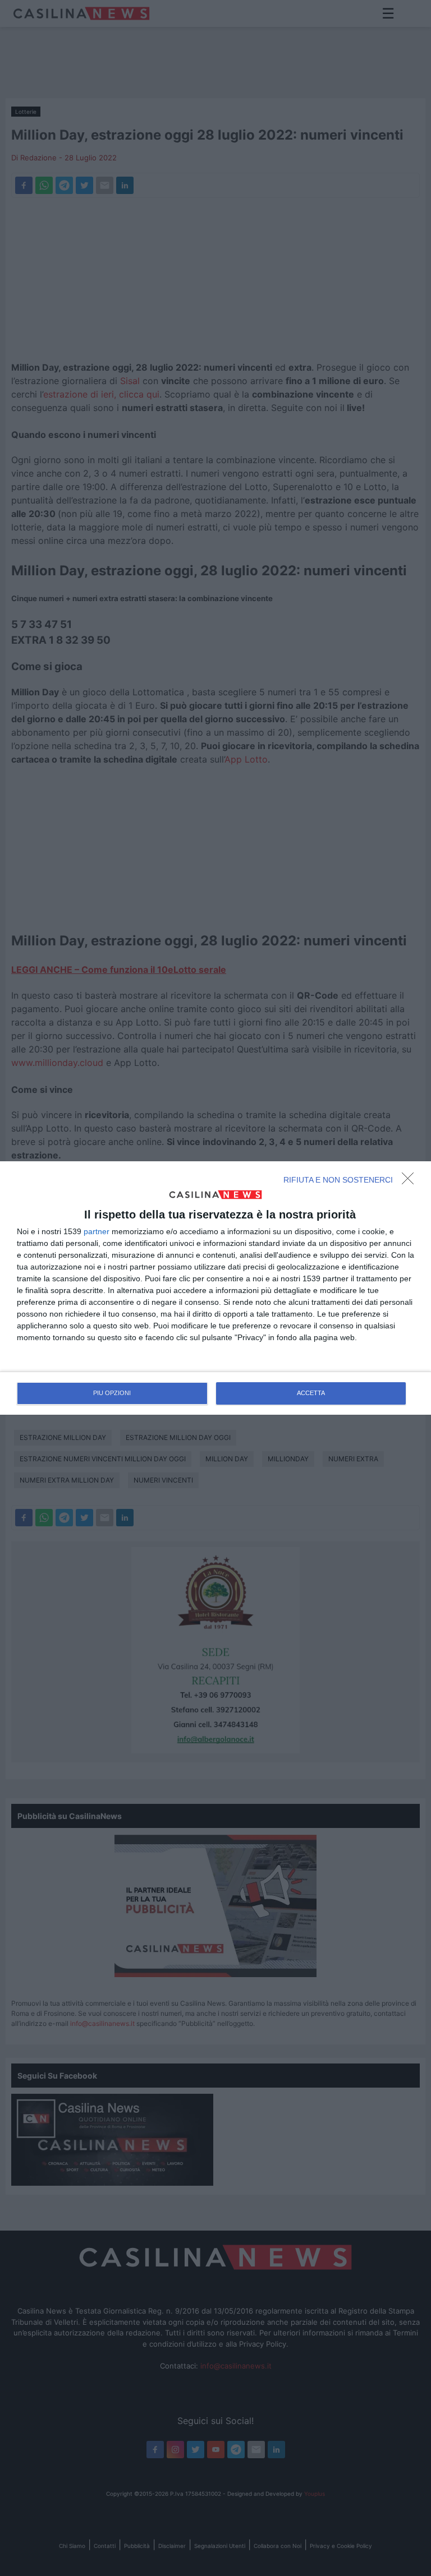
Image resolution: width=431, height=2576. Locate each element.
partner (97, 1231)
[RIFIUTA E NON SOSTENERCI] (411, 1181)
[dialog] (215, 1288)
